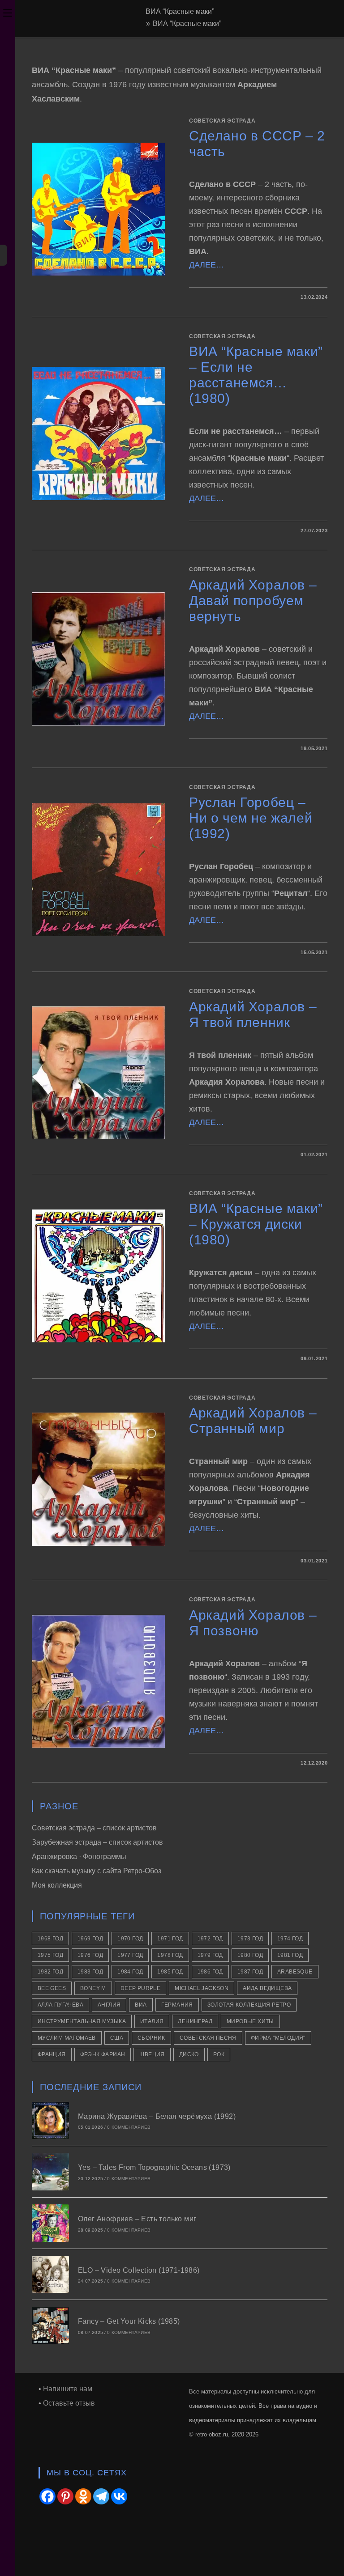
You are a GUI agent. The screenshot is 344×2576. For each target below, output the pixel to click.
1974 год (290, 1939)
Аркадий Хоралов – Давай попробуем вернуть (253, 601)
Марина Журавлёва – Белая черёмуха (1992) (157, 2116)
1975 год (50, 1955)
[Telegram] (101, 2496)
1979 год (210, 1955)
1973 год (250, 1939)
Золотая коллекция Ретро (249, 2005)
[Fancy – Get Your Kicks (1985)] (51, 2326)
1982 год (50, 1972)
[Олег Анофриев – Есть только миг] (51, 2223)
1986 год (210, 1972)
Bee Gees (52, 1988)
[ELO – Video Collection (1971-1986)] (51, 2275)
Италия (152, 2021)
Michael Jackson (202, 1988)
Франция (52, 2054)
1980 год (250, 1955)
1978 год (170, 1955)
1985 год (170, 1972)
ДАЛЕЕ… (206, 265)
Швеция (152, 2054)
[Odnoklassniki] (83, 2496)
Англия (109, 2005)
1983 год (90, 1972)
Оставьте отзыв (69, 2403)
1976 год (90, 1955)
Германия (177, 2005)
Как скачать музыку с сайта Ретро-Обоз (97, 1871)
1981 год (290, 1955)
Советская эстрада (222, 121)
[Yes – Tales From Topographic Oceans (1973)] (51, 2172)
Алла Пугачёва (60, 2005)
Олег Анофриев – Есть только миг (137, 2219)
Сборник (151, 2038)
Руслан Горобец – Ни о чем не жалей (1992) (251, 818)
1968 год (50, 1939)
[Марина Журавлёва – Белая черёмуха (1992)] (51, 2121)
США (117, 2038)
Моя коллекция (57, 1885)
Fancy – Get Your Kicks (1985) (129, 2321)
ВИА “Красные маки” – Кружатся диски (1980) (256, 1224)
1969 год (90, 1939)
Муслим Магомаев (67, 2038)
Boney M (93, 1988)
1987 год (250, 1972)
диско (189, 2054)
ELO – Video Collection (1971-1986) (139, 2270)
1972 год (210, 1939)
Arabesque (295, 1972)
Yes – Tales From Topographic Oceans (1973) (154, 2167)
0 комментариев (129, 2127)
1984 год (130, 1972)
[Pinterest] (65, 2496)
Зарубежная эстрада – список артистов (97, 1842)
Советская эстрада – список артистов (94, 1828)
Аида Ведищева (267, 1988)
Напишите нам (68, 2389)
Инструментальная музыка (82, 2021)
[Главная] (141, 23)
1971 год (170, 1939)
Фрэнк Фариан (103, 2054)
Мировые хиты (250, 2021)
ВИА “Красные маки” (187, 23)
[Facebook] (47, 2496)
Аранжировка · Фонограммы (79, 1857)
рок (219, 2054)
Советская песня (208, 2038)
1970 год (130, 1939)
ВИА (141, 2005)
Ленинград (195, 2021)
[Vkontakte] (119, 2496)
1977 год (130, 1955)
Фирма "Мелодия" (278, 2038)
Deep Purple (140, 1988)
